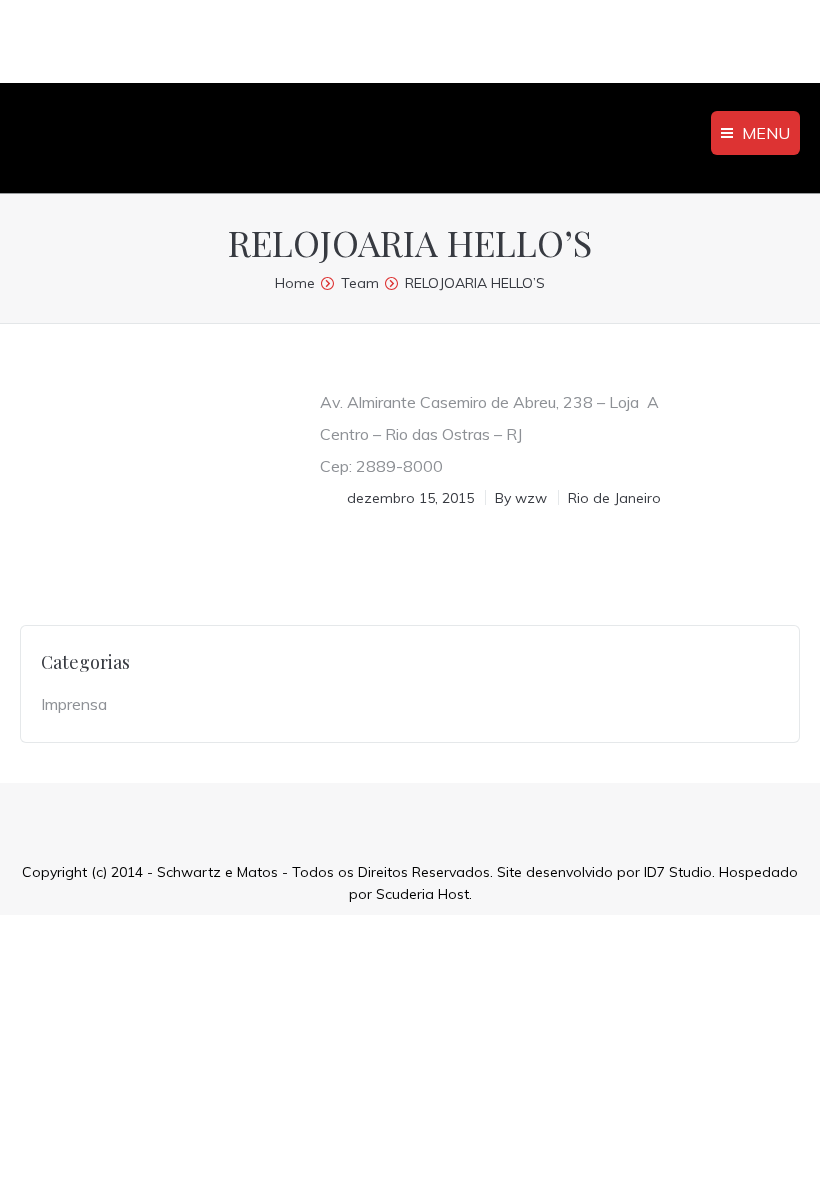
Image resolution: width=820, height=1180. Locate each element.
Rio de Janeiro (614, 498)
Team (360, 283)
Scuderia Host (422, 894)
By (521, 498)
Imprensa (74, 704)
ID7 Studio (678, 872)
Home (295, 283)
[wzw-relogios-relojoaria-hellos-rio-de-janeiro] (155, 454)
